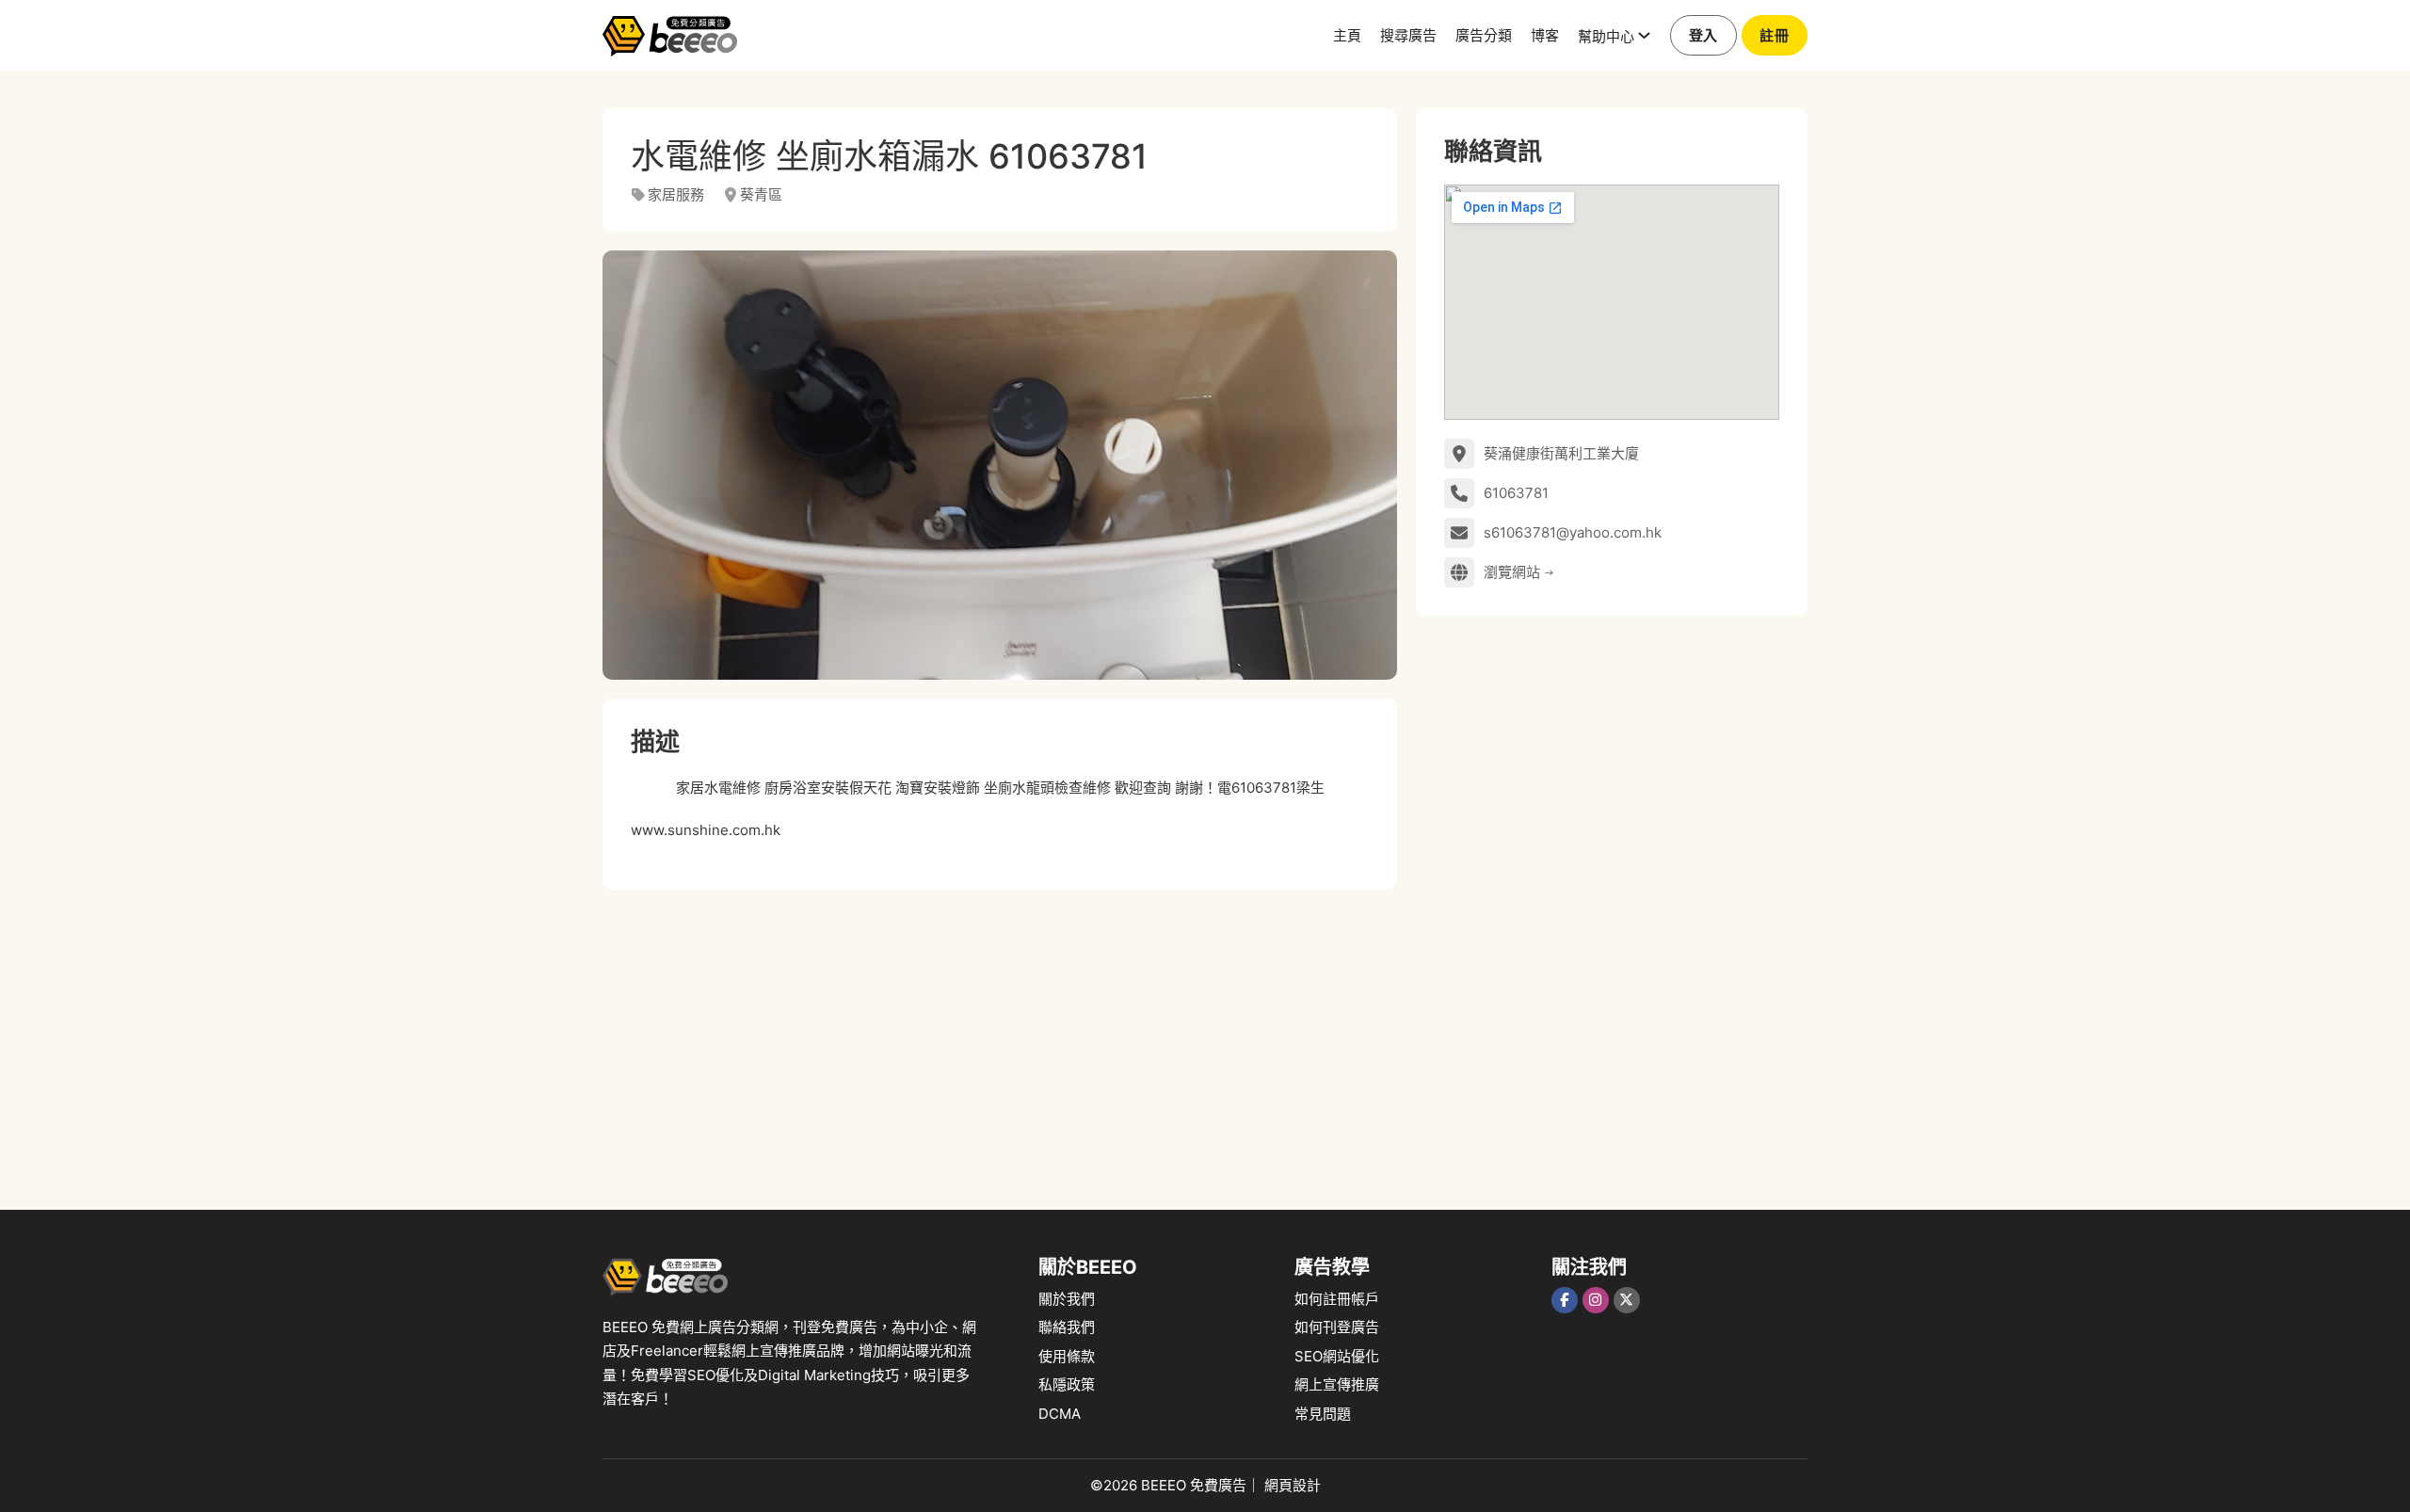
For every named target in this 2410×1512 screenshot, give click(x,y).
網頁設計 (1293, 1485)
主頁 (1347, 34)
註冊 (1774, 35)
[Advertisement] (1000, 1040)
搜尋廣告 (1408, 34)
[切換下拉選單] (1644, 35)
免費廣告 (1218, 1485)
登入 (1703, 35)
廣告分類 (1484, 34)
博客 (1545, 34)
